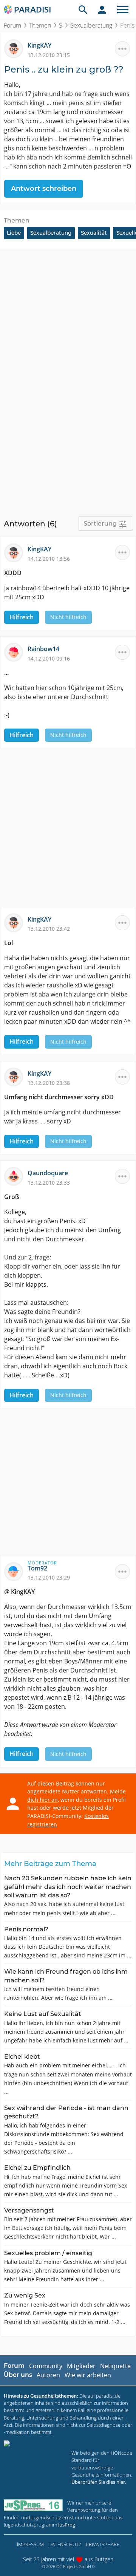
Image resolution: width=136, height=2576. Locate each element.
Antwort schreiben (44, 189)
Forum (12, 25)
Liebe (14, 233)
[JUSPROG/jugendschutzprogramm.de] (33, 2505)
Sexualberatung (91, 25)
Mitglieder (81, 2366)
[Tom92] (16, 1571)
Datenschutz (65, 2544)
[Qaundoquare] (16, 1176)
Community (46, 2366)
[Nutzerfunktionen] (102, 9)
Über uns (18, 2375)
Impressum (30, 2544)
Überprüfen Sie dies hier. (99, 2482)
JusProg (67, 2525)
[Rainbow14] (16, 652)
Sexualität (94, 233)
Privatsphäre (103, 2544)
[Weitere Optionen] (122, 49)
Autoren (48, 2375)
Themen (40, 25)
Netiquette (115, 2366)
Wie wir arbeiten (88, 2375)
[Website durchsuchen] (83, 9)
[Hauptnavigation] (123, 9)
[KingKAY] (16, 48)
